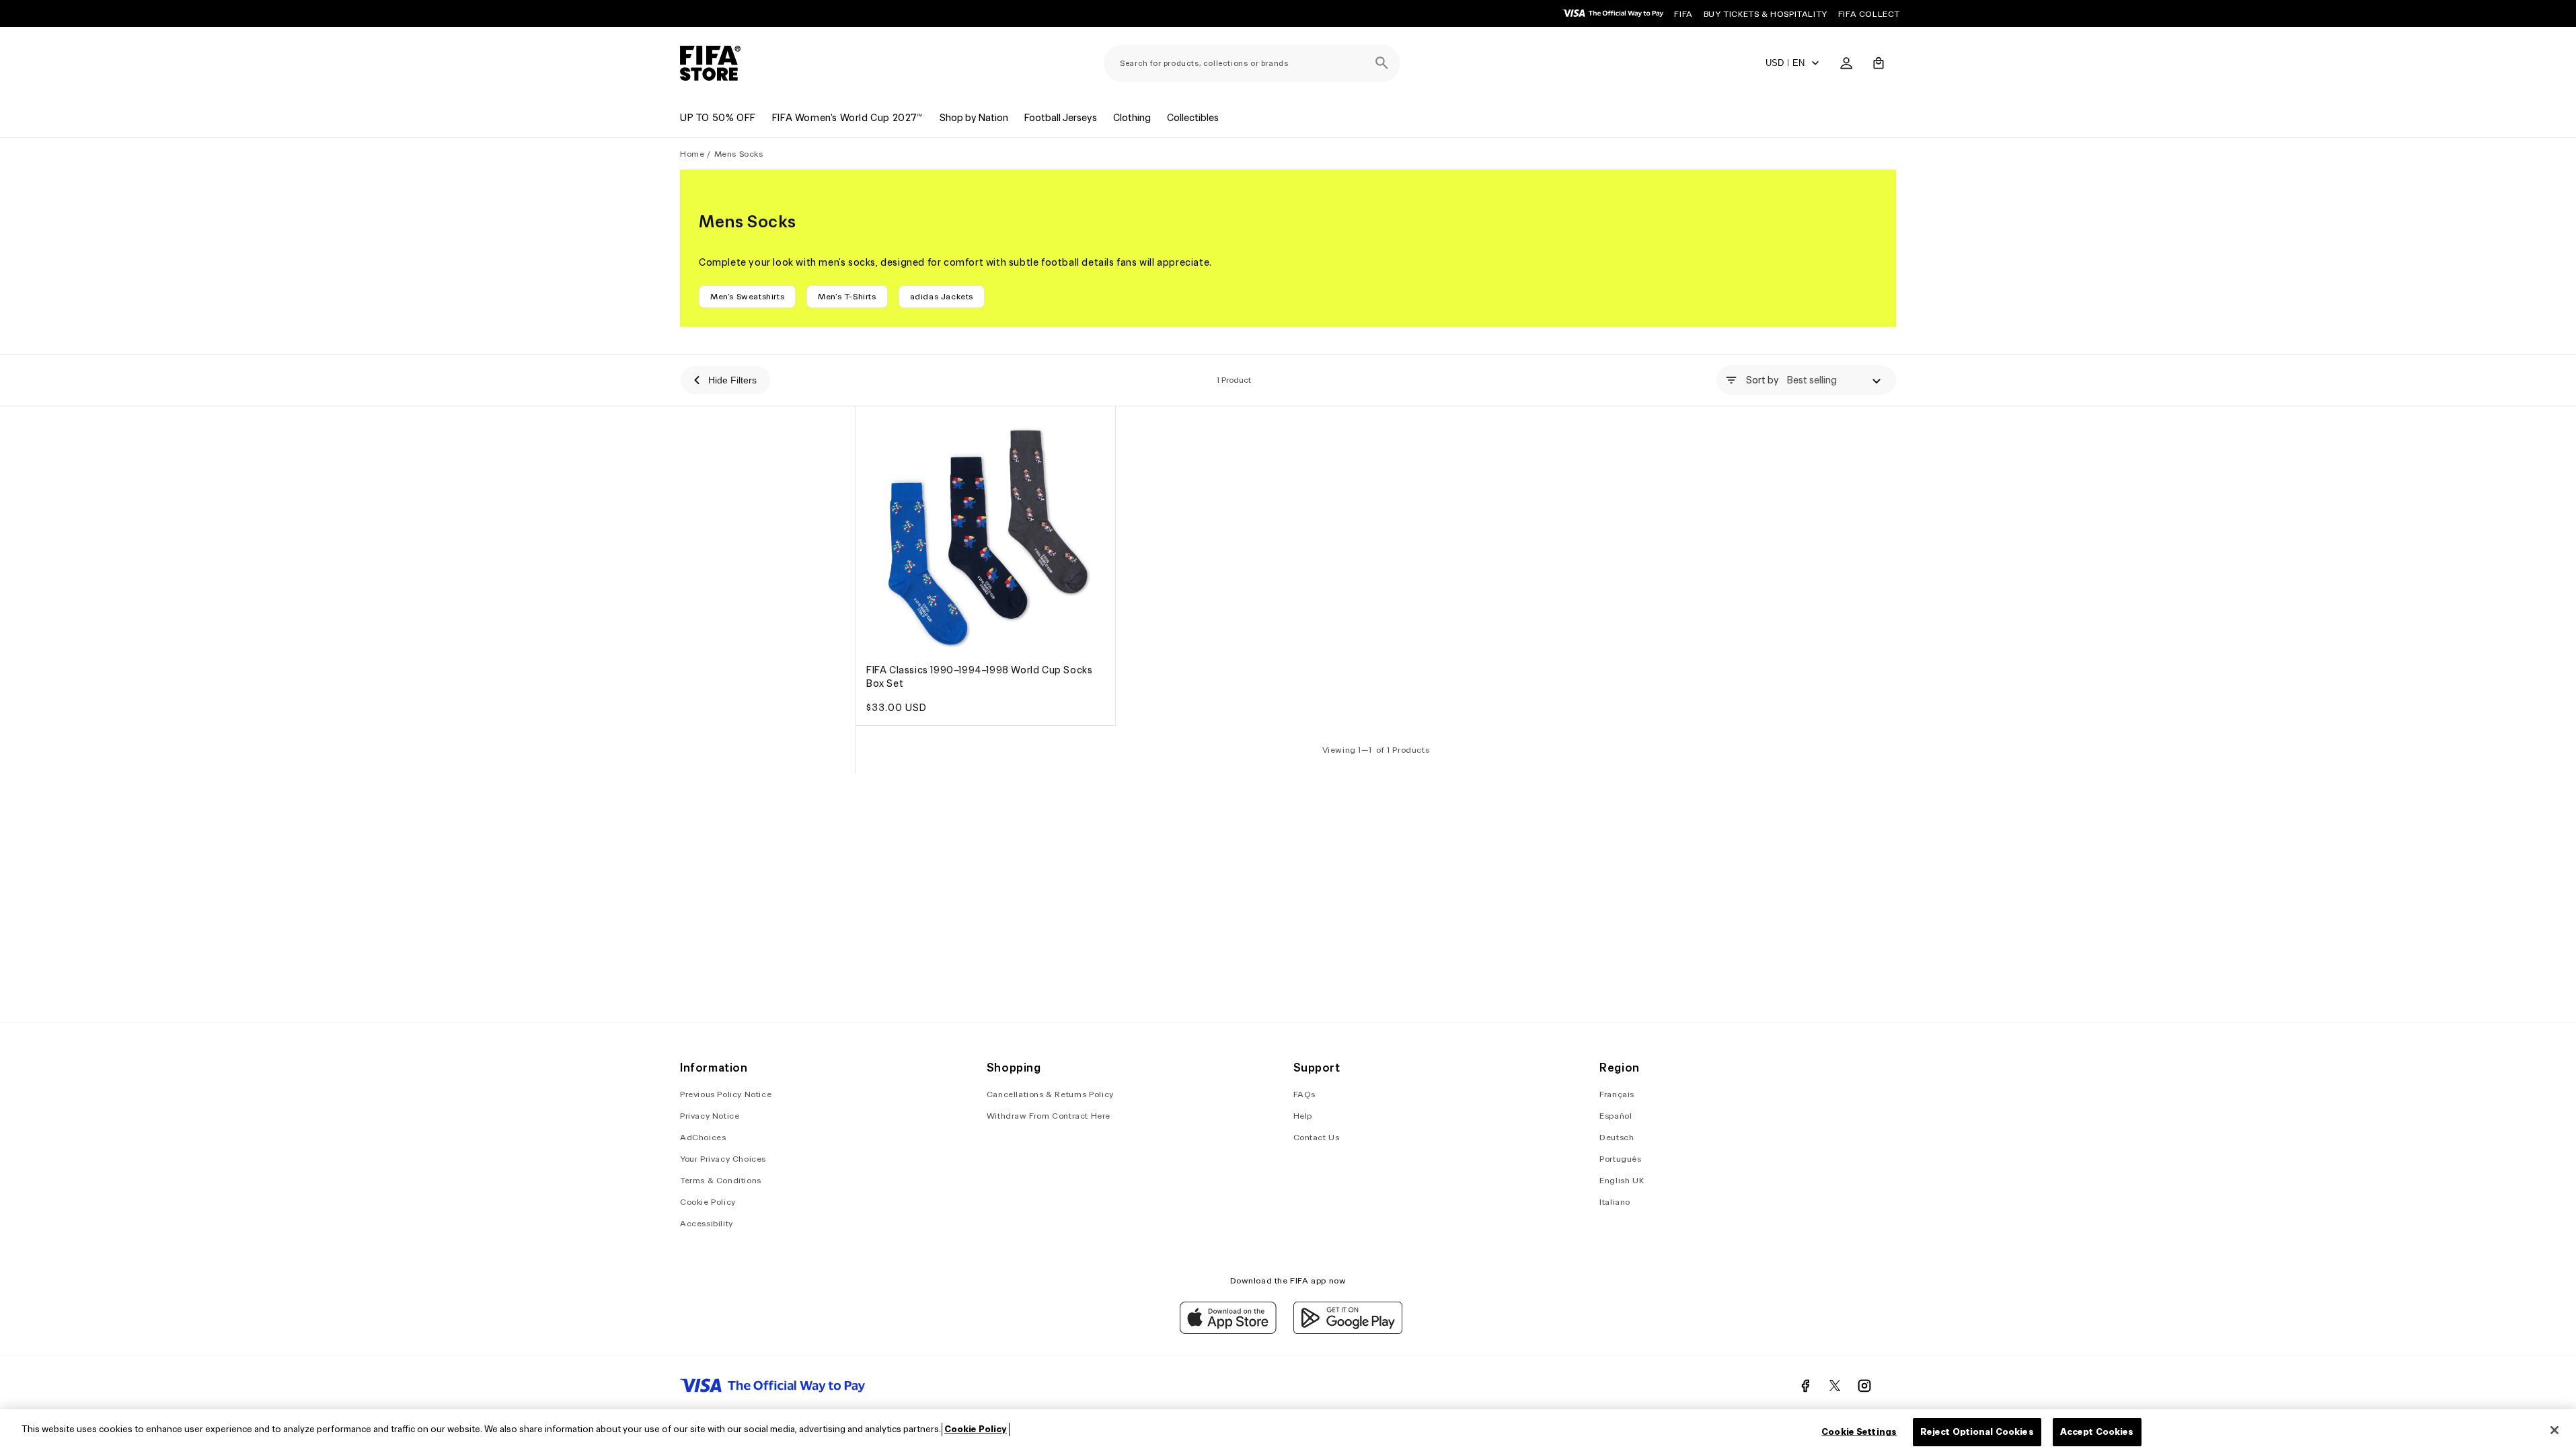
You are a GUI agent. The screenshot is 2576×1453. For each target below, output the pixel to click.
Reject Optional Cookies (1977, 1432)
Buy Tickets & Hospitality (1766, 14)
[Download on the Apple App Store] (1228, 1331)
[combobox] (1252, 63)
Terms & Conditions (721, 1180)
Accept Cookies (2097, 1432)
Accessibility (707, 1223)
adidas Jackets (942, 296)
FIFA (1683, 14)
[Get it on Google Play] (1348, 1331)
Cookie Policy (708, 1202)
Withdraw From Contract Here (1049, 1116)
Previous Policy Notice (726, 1094)
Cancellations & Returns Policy (1050, 1094)
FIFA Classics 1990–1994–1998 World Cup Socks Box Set (979, 677)
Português (1620, 1159)
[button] (1879, 63)
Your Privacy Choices (723, 1159)
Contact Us (1317, 1137)
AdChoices (703, 1137)
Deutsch (1617, 1137)
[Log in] (1846, 63)
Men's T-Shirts (847, 296)
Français (1617, 1094)
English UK (1622, 1180)
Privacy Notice (710, 1116)
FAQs (1304, 1094)
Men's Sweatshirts (747, 296)
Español (1616, 1116)
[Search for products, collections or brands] (1381, 63)
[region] (1288, 1431)
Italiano (1615, 1202)
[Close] (2554, 1430)
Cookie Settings (1859, 1432)
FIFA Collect (1869, 14)
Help (1303, 1116)
